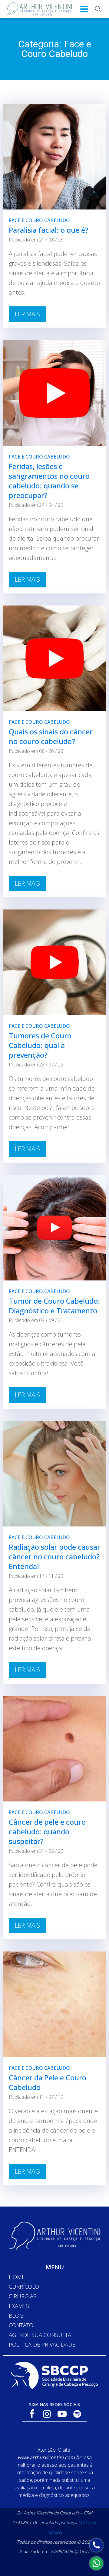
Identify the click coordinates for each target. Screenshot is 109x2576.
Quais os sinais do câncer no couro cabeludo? (51, 736)
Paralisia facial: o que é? (49, 230)
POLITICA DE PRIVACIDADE (42, 2344)
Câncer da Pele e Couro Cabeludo (48, 2082)
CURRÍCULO (24, 2287)
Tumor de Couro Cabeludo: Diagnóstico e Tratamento (54, 1306)
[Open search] (98, 9)
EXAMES (19, 2306)
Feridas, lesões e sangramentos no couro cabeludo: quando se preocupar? (49, 481)
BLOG (16, 2316)
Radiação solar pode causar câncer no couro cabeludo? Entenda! (54, 1556)
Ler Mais (27, 314)
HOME (17, 2277)
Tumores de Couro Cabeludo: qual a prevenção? (40, 1045)
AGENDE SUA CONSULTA (40, 2335)
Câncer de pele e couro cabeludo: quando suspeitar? (47, 1831)
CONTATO (21, 2325)
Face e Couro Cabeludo (39, 220)
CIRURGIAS (23, 2296)
